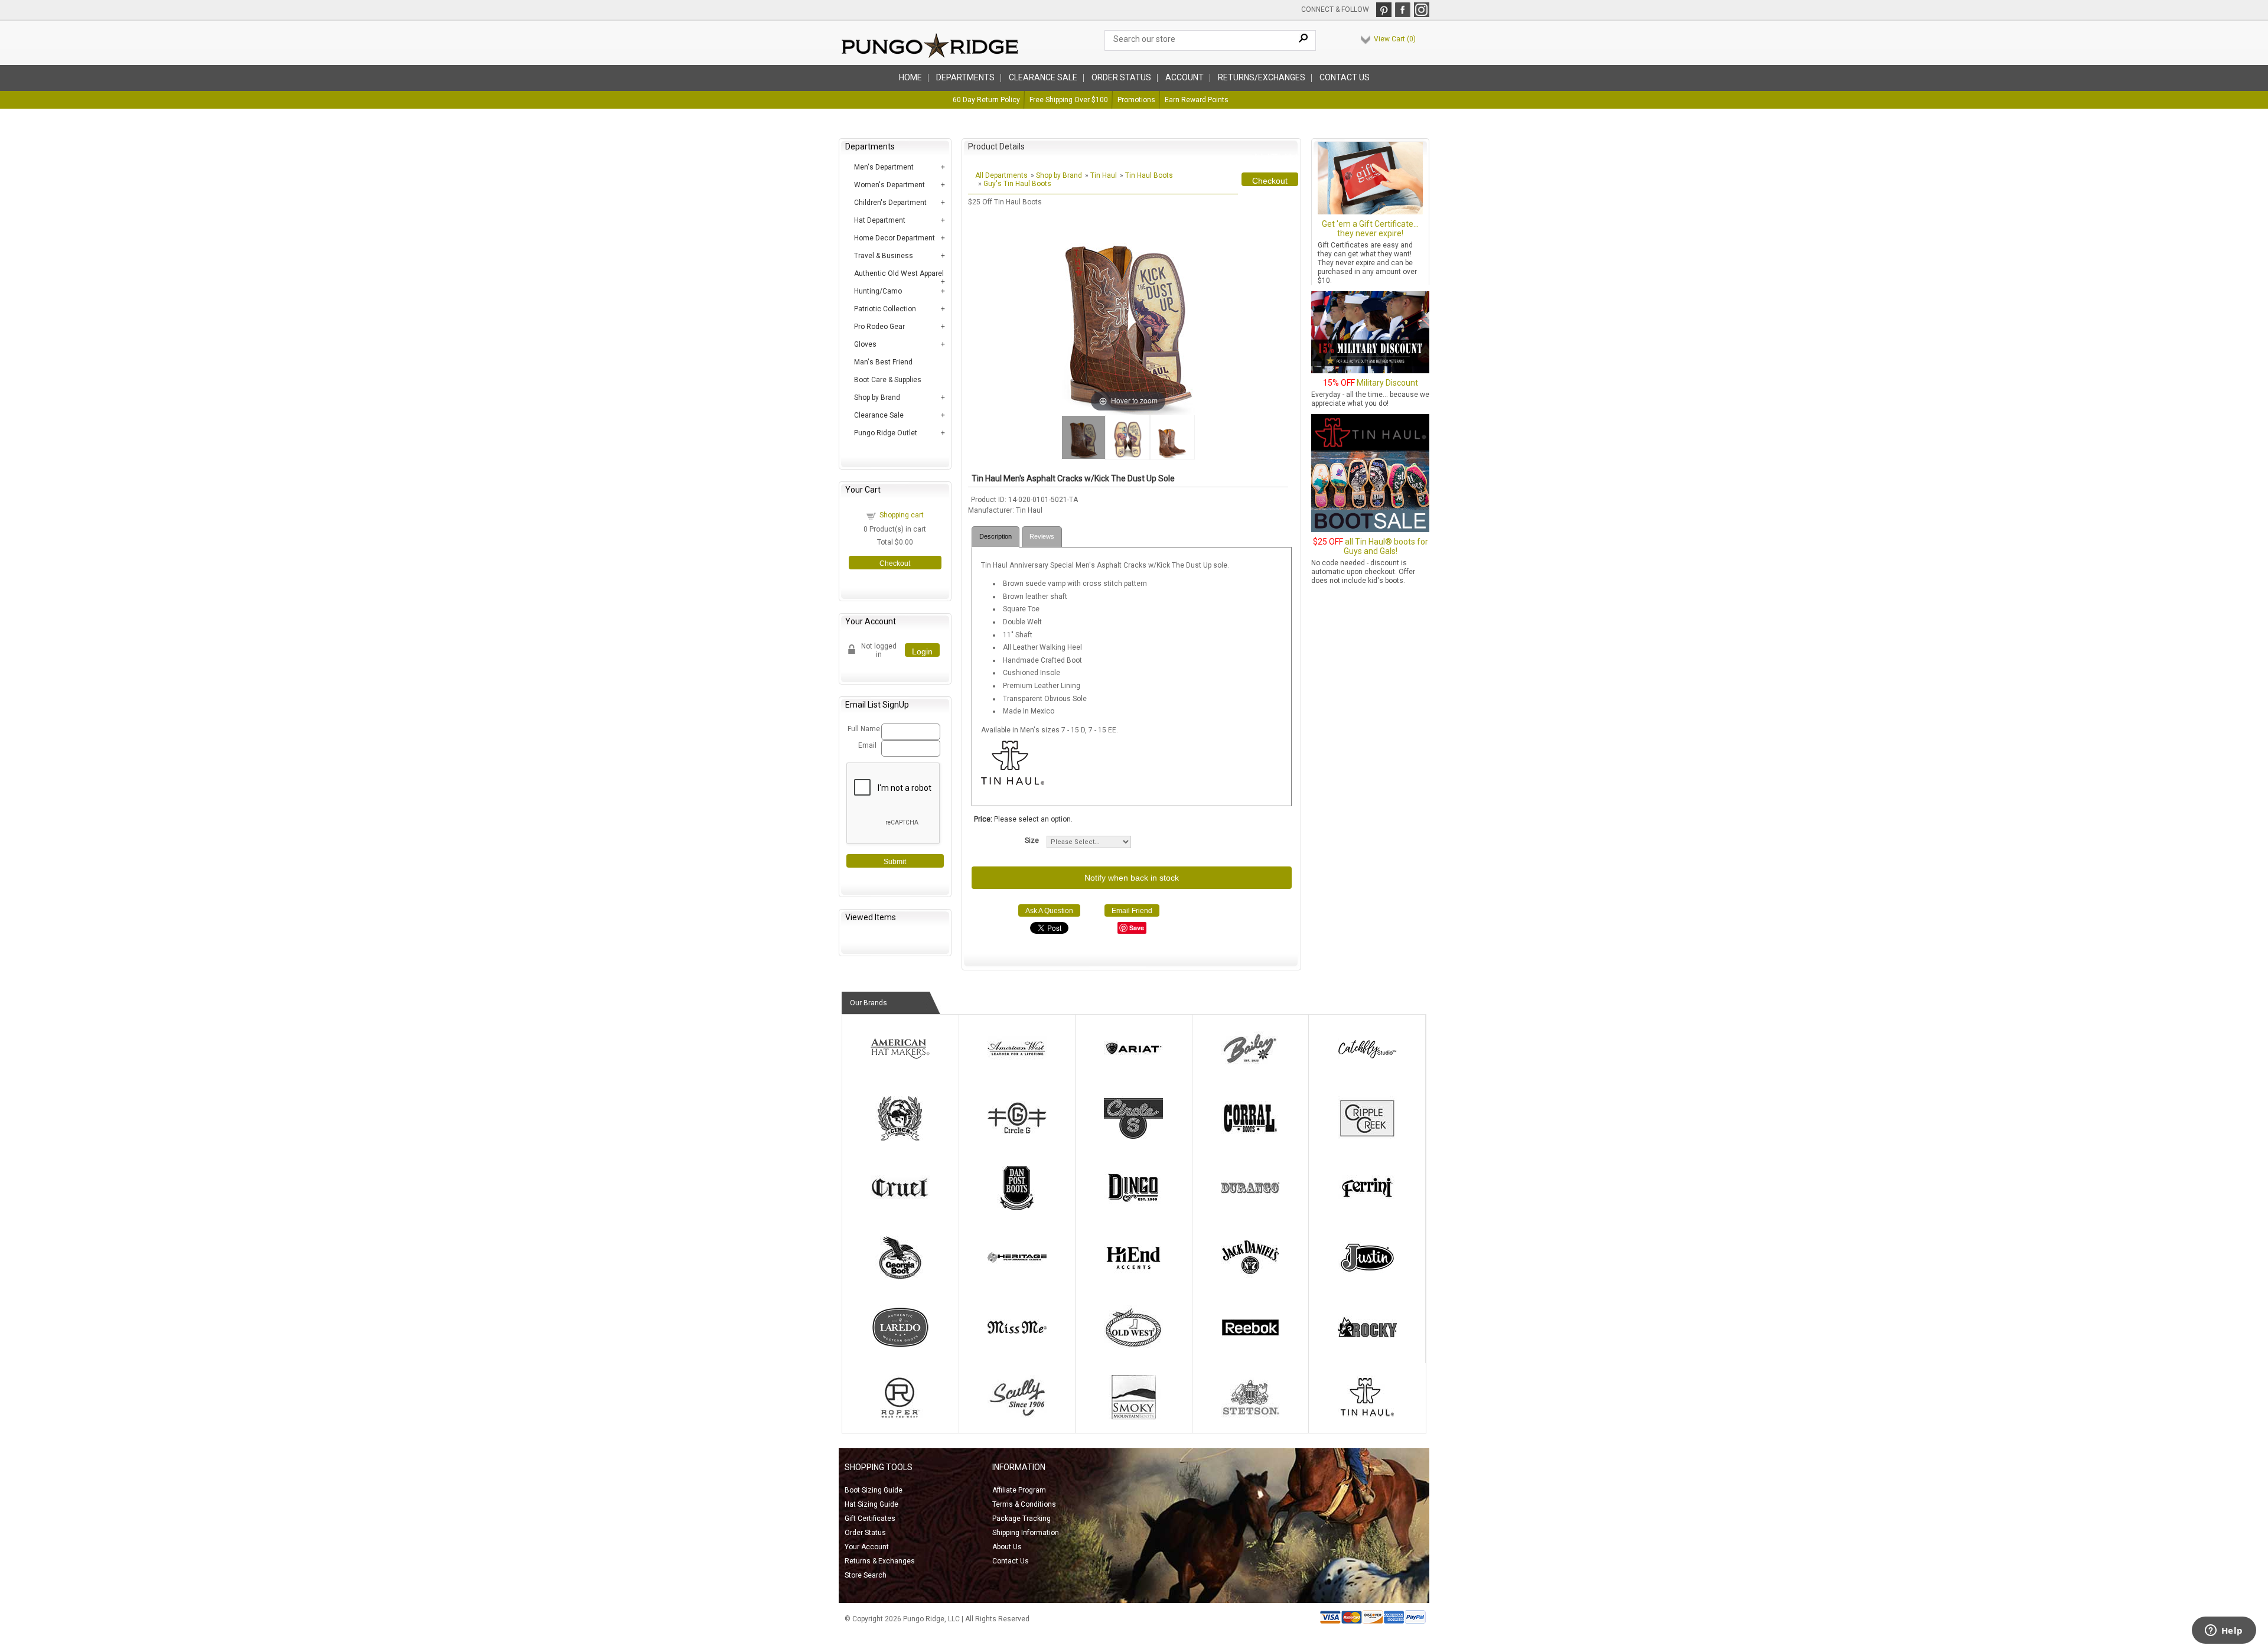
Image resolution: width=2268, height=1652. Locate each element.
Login (922, 651)
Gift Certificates (870, 1519)
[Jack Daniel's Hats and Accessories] (1250, 1278)
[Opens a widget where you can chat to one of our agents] (2224, 1631)
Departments (965, 77)
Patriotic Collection (885, 309)
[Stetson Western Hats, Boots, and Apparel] (1250, 1417)
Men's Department (884, 167)
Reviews (1042, 536)
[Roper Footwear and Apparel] (900, 1417)
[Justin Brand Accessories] (1367, 1278)
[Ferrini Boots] (1367, 1208)
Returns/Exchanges (1262, 77)
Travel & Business (884, 256)
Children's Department (890, 203)
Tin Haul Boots (1149, 175)
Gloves (865, 344)
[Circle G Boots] (1017, 1138)
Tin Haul (1104, 175)
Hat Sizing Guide (871, 1504)
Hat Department (880, 220)
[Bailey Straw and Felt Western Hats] (1250, 1068)
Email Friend (1132, 911)
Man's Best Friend (883, 362)
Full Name (863, 729)
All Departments (1001, 175)
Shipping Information (1026, 1533)
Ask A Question (1049, 911)
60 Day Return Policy (986, 100)
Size (1032, 840)
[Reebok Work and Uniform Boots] (1250, 1347)
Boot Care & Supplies (888, 380)
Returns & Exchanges (880, 1561)
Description (995, 536)
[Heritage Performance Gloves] (1017, 1278)
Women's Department (889, 185)
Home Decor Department (895, 238)
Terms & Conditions (1024, 1504)
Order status (1121, 77)
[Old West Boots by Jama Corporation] (1133, 1347)
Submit (895, 862)
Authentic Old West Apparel (899, 273)
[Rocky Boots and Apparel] (1367, 1347)
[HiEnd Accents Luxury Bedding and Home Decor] (1133, 1278)
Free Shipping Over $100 (1069, 100)
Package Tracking (1021, 1519)
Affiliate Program (1019, 1490)
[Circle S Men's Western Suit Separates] (1133, 1138)
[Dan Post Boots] (1017, 1208)
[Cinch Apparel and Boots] (900, 1138)
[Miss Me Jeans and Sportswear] (1017, 1347)
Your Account (867, 1547)
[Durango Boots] (1250, 1208)
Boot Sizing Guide (874, 1490)
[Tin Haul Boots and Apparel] (1367, 1417)
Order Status (865, 1533)
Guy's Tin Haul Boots (1017, 184)
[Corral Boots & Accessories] (1250, 1138)
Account (1184, 77)
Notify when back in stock (1132, 878)
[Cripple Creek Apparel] (1367, 1138)
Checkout (895, 563)
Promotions (1136, 100)
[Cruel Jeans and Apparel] (900, 1208)
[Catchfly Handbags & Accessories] (1367, 1068)
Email (867, 745)
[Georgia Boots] (900, 1278)
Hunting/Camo (878, 291)
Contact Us (1345, 77)
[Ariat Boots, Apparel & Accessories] (1133, 1068)
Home (910, 77)
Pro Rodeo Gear (879, 327)
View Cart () (1395, 39)
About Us (1007, 1547)
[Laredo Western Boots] (900, 1347)
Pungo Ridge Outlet (886, 433)
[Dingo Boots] (1133, 1208)
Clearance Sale (1043, 77)
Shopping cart (902, 515)
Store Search (866, 1575)
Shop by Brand (877, 397)
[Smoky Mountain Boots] (1133, 1417)
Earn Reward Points (1197, 100)
